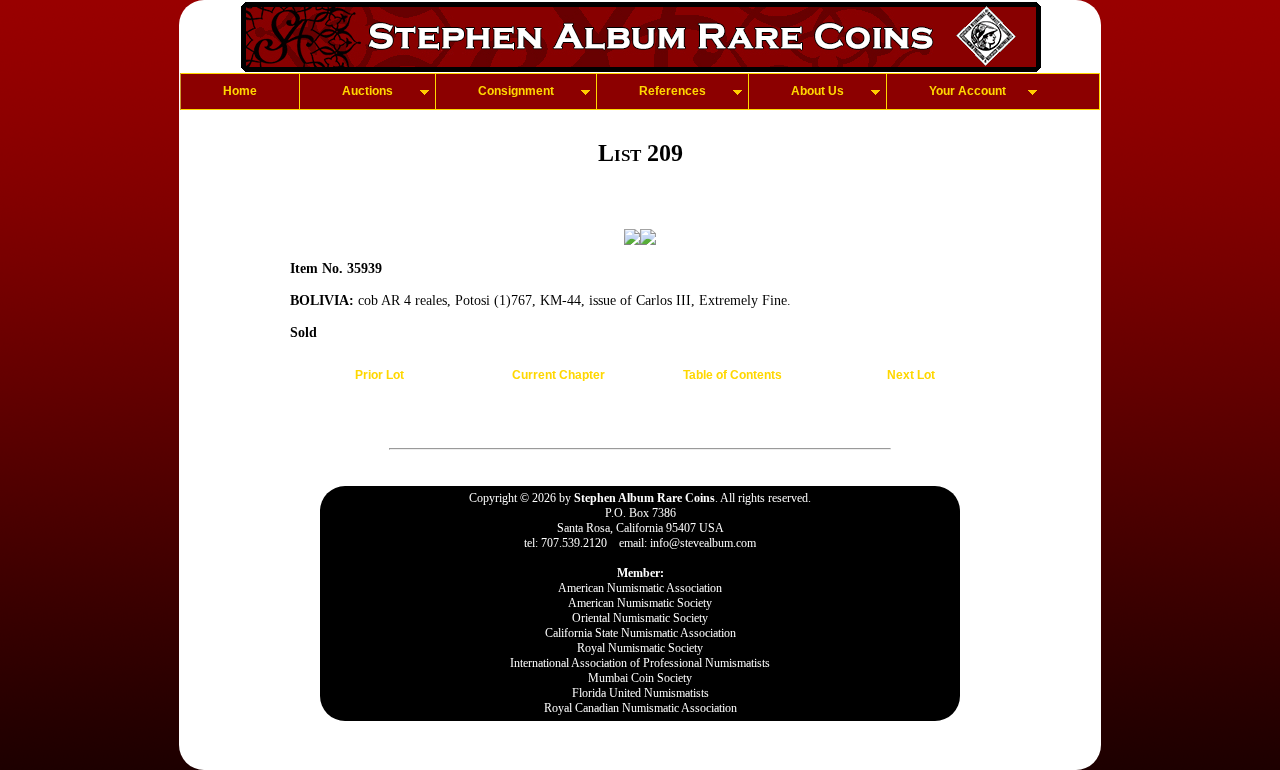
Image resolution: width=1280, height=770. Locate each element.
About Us (817, 91)
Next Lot (911, 375)
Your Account (967, 91)
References (672, 91)
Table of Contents (732, 375)
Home (240, 91)
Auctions (367, 91)
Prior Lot (379, 375)
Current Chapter (558, 375)
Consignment (516, 91)
